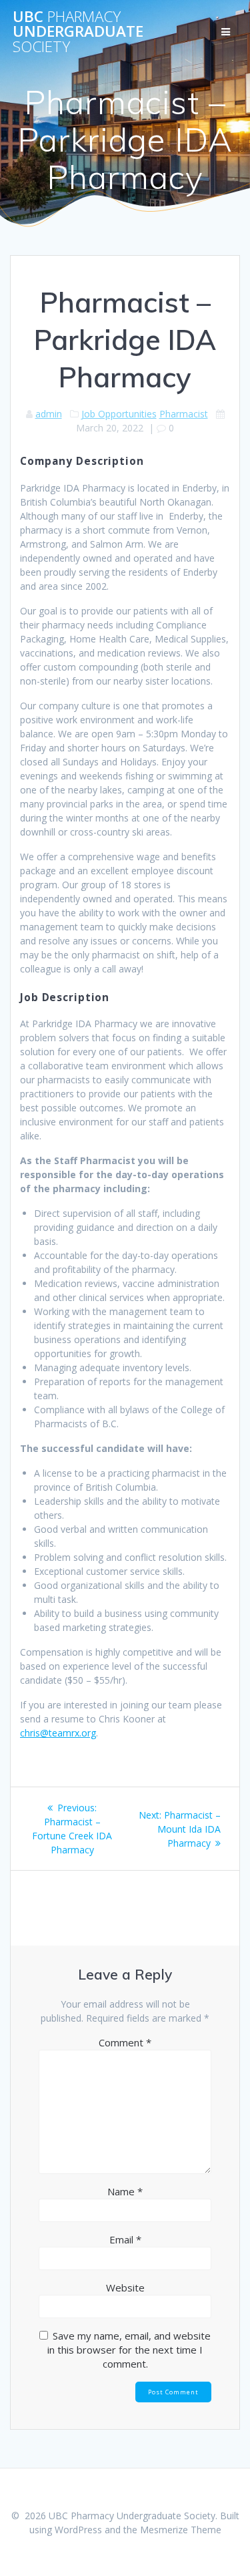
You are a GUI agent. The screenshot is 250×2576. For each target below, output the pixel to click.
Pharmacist (184, 414)
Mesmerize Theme (181, 2530)
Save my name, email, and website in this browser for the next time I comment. (129, 2350)
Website (125, 2287)
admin (49, 414)
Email (125, 2239)
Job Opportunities (119, 414)
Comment (125, 2042)
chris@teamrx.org (58, 1733)
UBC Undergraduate (78, 32)
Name (125, 2191)
